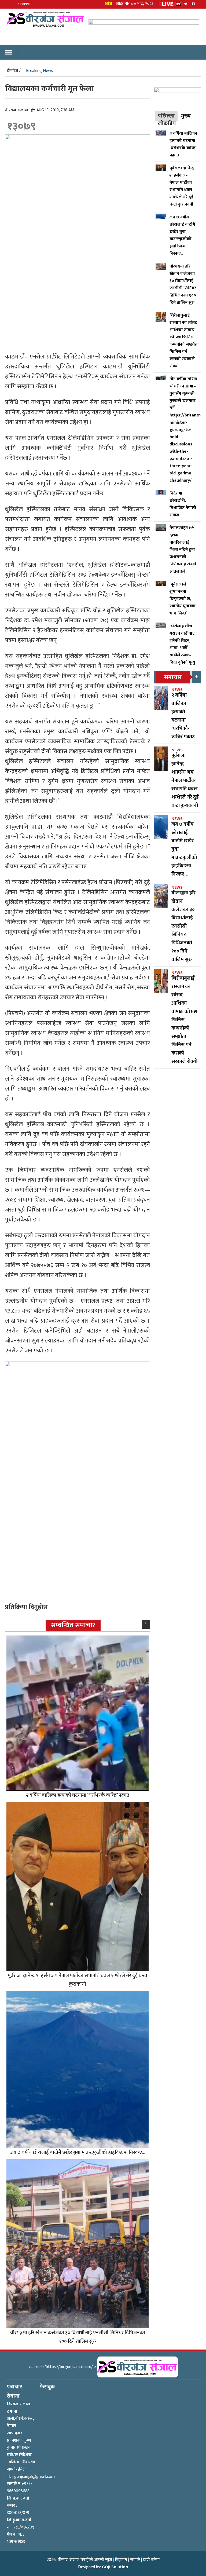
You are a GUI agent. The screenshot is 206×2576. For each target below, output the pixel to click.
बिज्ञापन (121, 2560)
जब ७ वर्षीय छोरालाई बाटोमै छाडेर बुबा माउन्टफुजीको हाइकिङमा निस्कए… (78, 2152)
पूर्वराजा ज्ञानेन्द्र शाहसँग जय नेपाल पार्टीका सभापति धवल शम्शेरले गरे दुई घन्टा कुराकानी (78, 1980)
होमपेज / (14, 71)
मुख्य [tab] (186, 116)
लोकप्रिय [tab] (167, 123)
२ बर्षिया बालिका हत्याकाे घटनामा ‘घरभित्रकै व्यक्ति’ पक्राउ (78, 1795)
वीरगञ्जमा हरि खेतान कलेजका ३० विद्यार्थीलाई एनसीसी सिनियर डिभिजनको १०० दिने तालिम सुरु (78, 2337)
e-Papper (25, 4)
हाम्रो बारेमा (151, 2560)
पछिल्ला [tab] (166, 116)
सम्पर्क (135, 2560)
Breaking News (39, 71)
